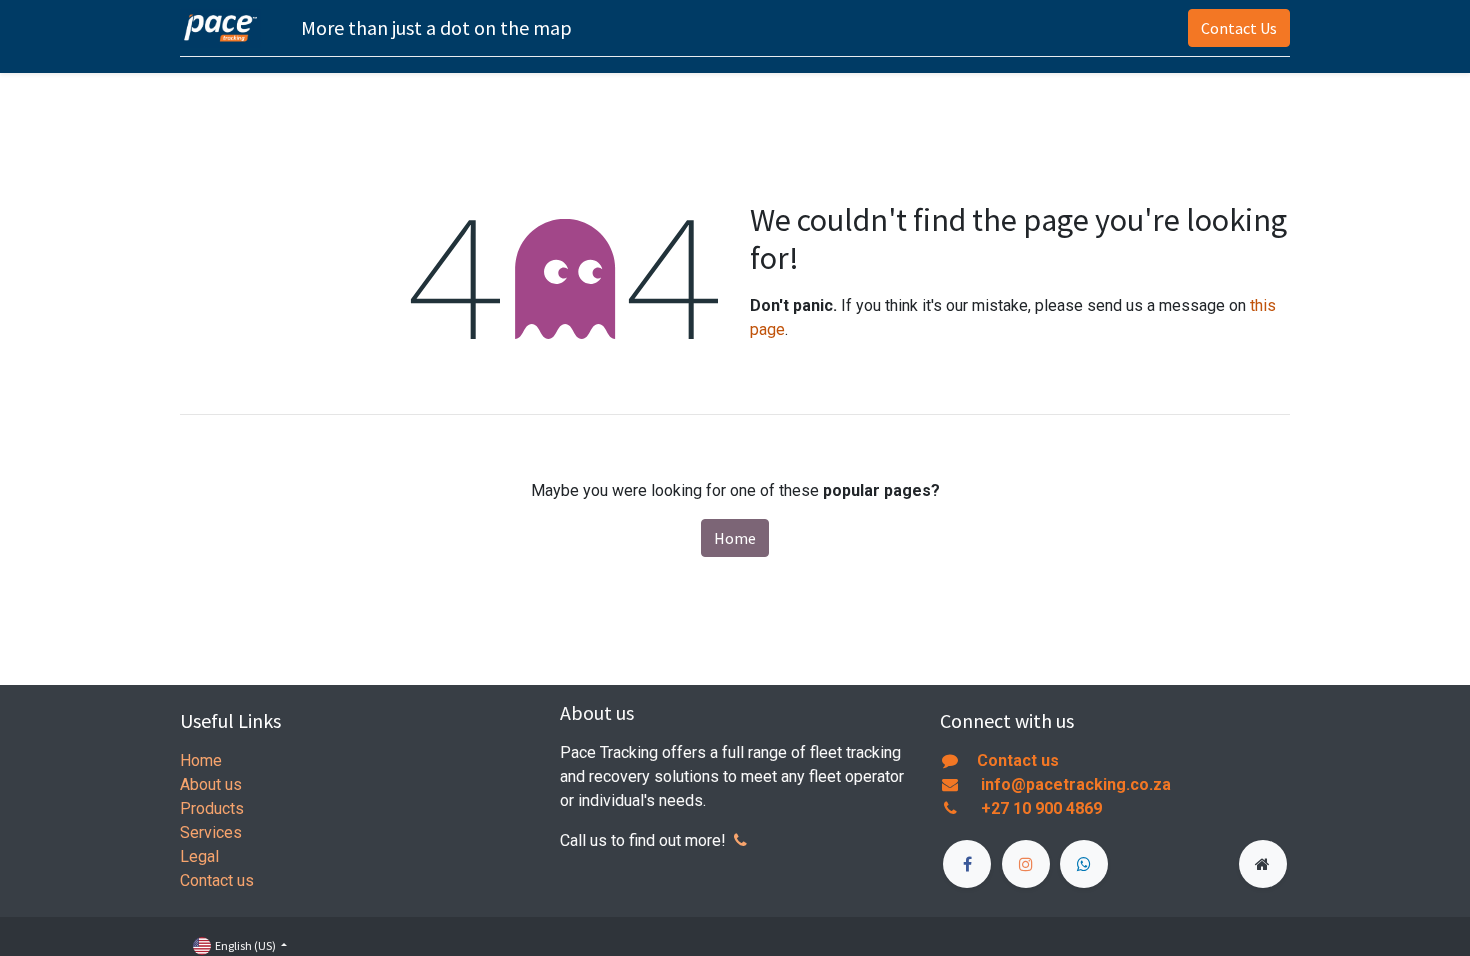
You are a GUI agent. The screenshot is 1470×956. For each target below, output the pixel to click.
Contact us (217, 880)
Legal (199, 856)
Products (212, 808)
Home (735, 538)
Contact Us (1239, 28)
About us (211, 784)
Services (211, 832)
